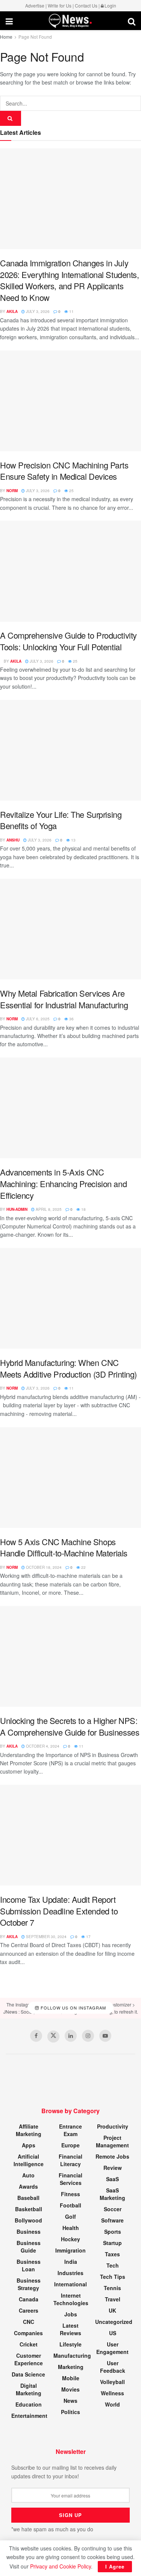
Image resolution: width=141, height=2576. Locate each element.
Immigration (70, 2250)
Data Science (28, 2374)
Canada (29, 2299)
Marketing (71, 2367)
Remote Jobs (112, 2156)
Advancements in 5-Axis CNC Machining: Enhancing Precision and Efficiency (63, 1183)
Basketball (29, 2209)
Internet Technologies (71, 2299)
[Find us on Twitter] (53, 2037)
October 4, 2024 (42, 1746)
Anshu (13, 840)
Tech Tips (113, 2277)
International (70, 2284)
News (70, 2401)
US (113, 2333)
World (112, 2404)
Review (113, 2168)
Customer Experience (29, 2359)
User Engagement (112, 2348)
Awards (28, 2186)
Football (70, 2205)
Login (110, 5)
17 (88, 1937)
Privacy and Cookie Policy (61, 2566)
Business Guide (29, 2247)
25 (71, 491)
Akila (12, 311)
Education (29, 2404)
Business (29, 2232)
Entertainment (29, 2416)
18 (83, 1209)
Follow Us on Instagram (73, 2008)
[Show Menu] (9, 21)
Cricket (29, 2344)
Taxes (112, 2254)
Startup (112, 2243)
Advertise (35, 5)
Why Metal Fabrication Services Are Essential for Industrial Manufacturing (64, 999)
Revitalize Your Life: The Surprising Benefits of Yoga (61, 820)
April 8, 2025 (48, 1209)
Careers (29, 2310)
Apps (29, 2145)
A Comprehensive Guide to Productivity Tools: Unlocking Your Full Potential (68, 641)
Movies (70, 2389)
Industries (70, 2273)
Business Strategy (29, 2284)
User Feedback (113, 2367)
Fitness (70, 2194)
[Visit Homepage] (70, 21)
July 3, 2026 (37, 311)
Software (112, 2220)
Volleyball (112, 2382)
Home (6, 37)
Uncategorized (114, 2322)
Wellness (112, 2393)
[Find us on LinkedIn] (71, 2036)
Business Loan (29, 2265)
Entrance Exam (70, 2130)
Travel (113, 2299)
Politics (70, 2412)
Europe (70, 2145)
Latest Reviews (70, 2329)
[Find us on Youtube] (105, 2036)
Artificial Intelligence (29, 2160)
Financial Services (70, 2179)
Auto (28, 2175)
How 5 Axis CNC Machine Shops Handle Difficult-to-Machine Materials (64, 1547)
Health (71, 2228)
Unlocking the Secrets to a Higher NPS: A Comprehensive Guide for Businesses (70, 1726)
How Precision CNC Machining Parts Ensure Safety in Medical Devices (64, 471)
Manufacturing (72, 2355)
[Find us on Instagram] (88, 2036)
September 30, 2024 (46, 1937)
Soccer (113, 2209)
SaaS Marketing (112, 2194)
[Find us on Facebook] (36, 2036)
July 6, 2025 (37, 1019)
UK (112, 2310)
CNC (29, 2322)
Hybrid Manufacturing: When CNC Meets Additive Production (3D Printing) (68, 1368)
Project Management (112, 2141)
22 (83, 1567)
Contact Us (86, 5)
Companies (28, 2333)
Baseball (28, 2198)
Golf (70, 2216)
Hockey (70, 2239)
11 (71, 311)
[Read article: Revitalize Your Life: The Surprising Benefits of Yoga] (70, 750)
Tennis (112, 2288)
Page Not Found (35, 37)
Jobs (71, 2314)
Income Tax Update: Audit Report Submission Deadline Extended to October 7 (59, 1911)
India (71, 2262)
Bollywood (28, 2220)
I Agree (115, 2566)
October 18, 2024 (43, 1567)
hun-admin (17, 1209)
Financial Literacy (70, 2160)
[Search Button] (132, 21)
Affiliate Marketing (29, 2130)
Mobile (71, 2378)
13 (73, 840)
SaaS (112, 2179)
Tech (113, 2265)
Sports (113, 2232)
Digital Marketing (29, 2389)
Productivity (113, 2126)
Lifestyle (70, 2344)
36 (71, 1019)
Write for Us (60, 5)
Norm (12, 491)
